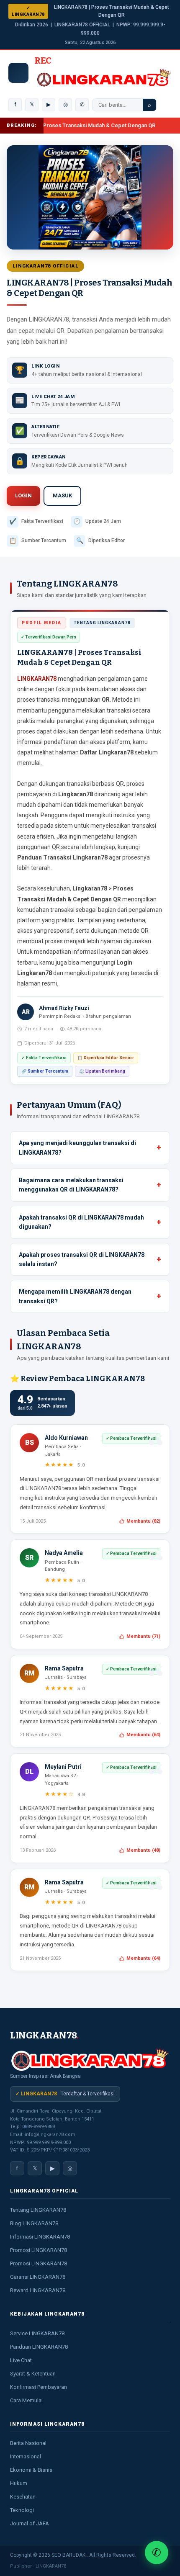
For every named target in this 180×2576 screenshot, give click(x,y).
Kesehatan (23, 2497)
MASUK (62, 495)
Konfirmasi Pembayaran (39, 2387)
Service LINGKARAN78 (37, 2333)
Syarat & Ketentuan (33, 2374)
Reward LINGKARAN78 (38, 2290)
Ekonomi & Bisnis (31, 2470)
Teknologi (22, 2510)
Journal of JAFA (30, 2523)
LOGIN (23, 495)
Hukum (19, 2483)
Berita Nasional (28, 2443)
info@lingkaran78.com (50, 2135)
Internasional (26, 2456)
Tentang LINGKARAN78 (38, 2210)
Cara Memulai (26, 2400)
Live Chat (21, 2360)
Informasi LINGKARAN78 (40, 2237)
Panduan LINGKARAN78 (39, 2347)
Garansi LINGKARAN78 (38, 2277)
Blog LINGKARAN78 (34, 2223)
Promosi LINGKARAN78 (39, 2250)
